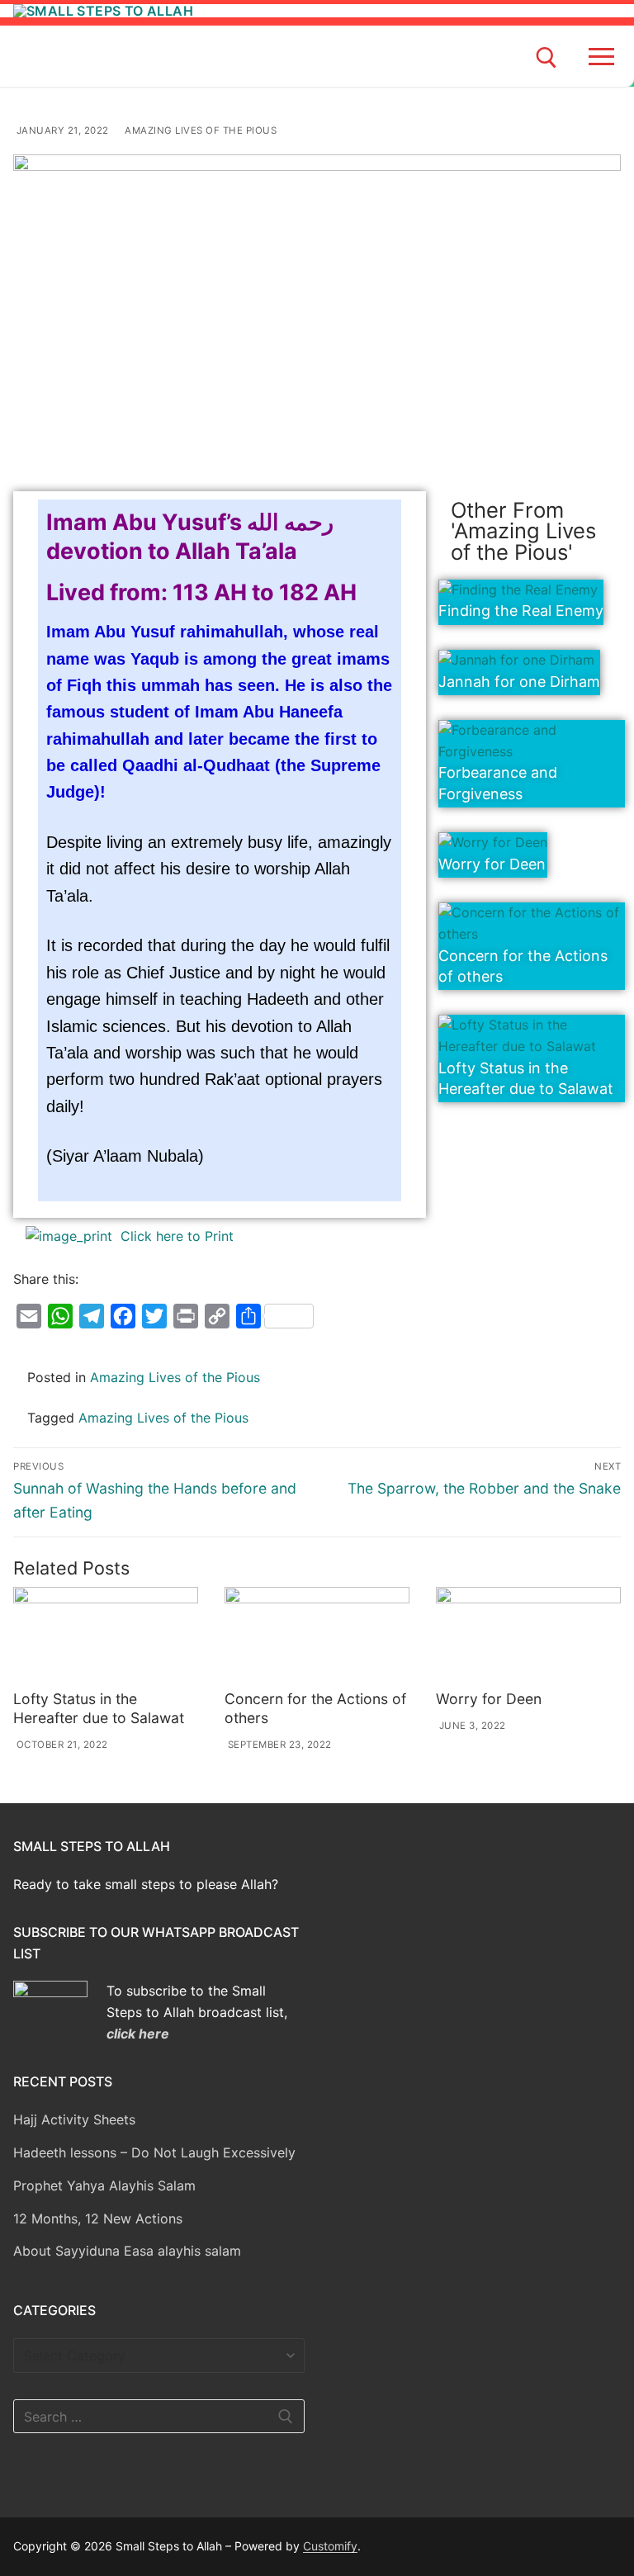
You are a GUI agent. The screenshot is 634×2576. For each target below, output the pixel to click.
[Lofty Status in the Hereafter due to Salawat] (106, 1635)
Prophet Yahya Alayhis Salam (104, 2185)
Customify (330, 2546)
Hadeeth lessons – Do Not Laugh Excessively (154, 2152)
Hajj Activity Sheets (74, 2119)
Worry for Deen (492, 864)
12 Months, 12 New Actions (98, 2218)
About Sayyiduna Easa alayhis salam (127, 2251)
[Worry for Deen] (528, 1635)
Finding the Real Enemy (521, 611)
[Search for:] (159, 2417)
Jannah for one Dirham (519, 682)
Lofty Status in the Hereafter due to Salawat (99, 1708)
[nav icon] (605, 56)
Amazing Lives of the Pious (200, 130)
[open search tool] (546, 58)
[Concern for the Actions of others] (317, 1635)
